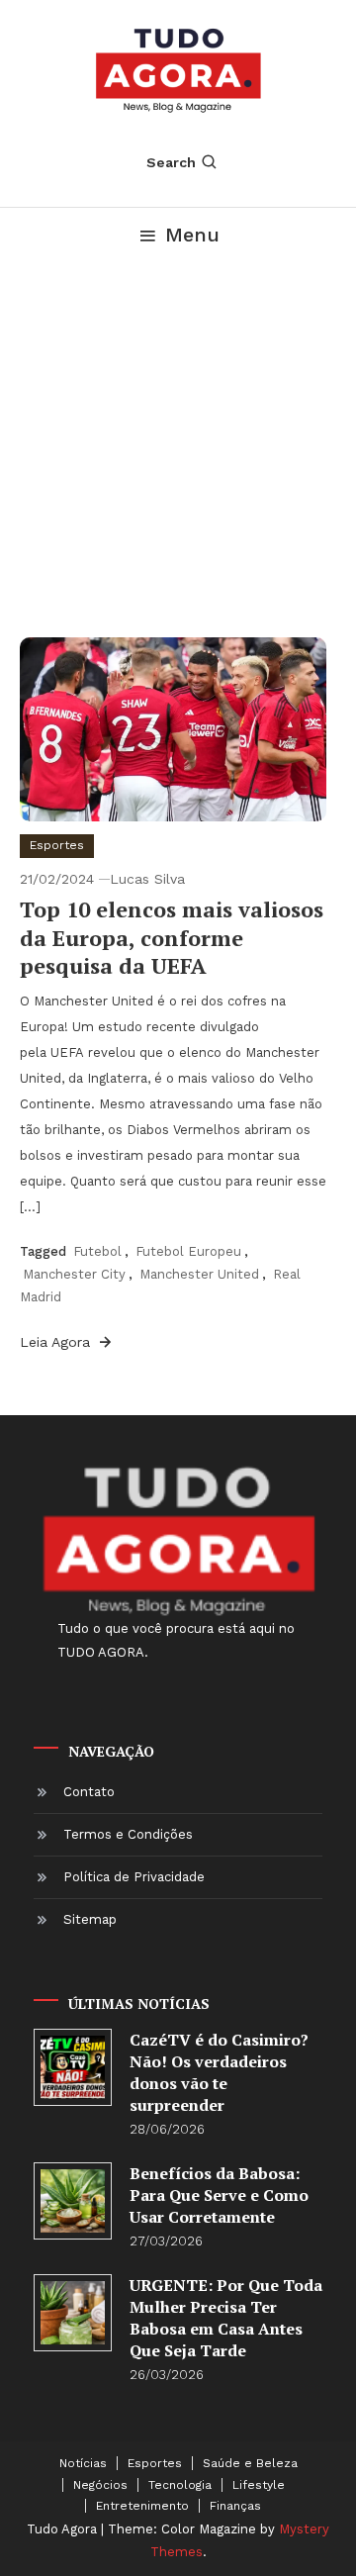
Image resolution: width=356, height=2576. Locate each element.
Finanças (235, 2506)
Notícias (83, 2463)
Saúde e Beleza (250, 2463)
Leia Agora (57, 1342)
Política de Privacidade (134, 1877)
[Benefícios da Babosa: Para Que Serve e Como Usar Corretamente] (73, 2201)
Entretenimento (142, 2506)
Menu (192, 235)
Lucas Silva (147, 879)
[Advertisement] (178, 449)
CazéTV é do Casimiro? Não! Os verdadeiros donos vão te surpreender (219, 2072)
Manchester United (199, 1274)
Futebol (97, 1251)
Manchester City (74, 1274)
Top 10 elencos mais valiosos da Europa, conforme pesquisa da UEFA (172, 937)
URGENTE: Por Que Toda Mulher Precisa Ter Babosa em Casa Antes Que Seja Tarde (226, 2318)
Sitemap (90, 1919)
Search (171, 162)
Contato (89, 1792)
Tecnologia (180, 2485)
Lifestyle (259, 2485)
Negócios (100, 2485)
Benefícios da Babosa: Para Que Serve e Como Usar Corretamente (219, 2195)
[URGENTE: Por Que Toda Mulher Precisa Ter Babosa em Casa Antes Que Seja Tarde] (73, 2313)
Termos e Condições (128, 1834)
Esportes (57, 845)
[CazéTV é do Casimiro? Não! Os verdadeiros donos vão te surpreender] (73, 2068)
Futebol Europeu (188, 1251)
